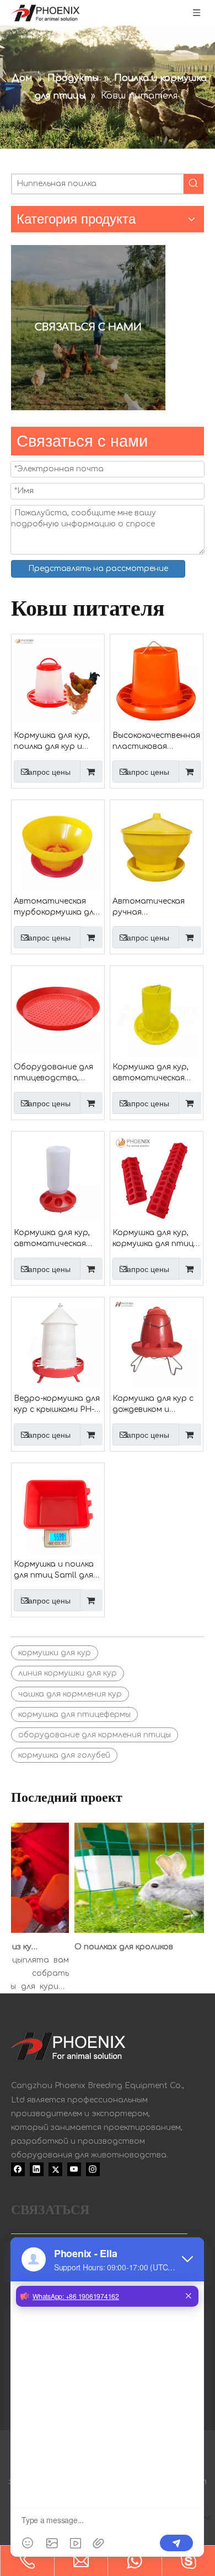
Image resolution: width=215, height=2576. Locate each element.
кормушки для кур (55, 1653)
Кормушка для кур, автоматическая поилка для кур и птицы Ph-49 (52, 1239)
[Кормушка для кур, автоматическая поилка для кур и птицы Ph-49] (58, 1178)
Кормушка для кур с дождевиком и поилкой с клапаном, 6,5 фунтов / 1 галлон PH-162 (155, 1405)
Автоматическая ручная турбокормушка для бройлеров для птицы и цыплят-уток (155, 907)
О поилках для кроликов (117, 1947)
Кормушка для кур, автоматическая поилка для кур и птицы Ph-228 (150, 1073)
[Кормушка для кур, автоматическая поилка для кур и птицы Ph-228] (157, 1012)
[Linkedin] (37, 2170)
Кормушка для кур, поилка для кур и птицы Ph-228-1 (52, 742)
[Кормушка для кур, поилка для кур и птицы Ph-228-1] (58, 680)
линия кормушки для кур (68, 1673)
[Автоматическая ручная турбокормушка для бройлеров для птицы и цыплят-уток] (157, 846)
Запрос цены (47, 772)
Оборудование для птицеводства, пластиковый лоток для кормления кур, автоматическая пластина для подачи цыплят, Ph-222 (56, 1073)
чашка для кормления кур (70, 1694)
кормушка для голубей (64, 1755)
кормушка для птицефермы (74, 1714)
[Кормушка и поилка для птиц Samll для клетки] (58, 1509)
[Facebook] (18, 2170)
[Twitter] (55, 2170)
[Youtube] (74, 2170)
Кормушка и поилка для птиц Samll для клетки (54, 1570)
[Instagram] (93, 2170)
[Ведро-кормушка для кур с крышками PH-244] (58, 1343)
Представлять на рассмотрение (98, 569)
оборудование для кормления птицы (95, 1735)
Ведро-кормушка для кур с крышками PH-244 (57, 1405)
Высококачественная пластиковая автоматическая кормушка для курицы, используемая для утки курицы (156, 742)
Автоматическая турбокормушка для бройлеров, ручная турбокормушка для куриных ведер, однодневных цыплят (56, 907)
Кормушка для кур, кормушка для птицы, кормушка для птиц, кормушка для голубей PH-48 (157, 1239)
